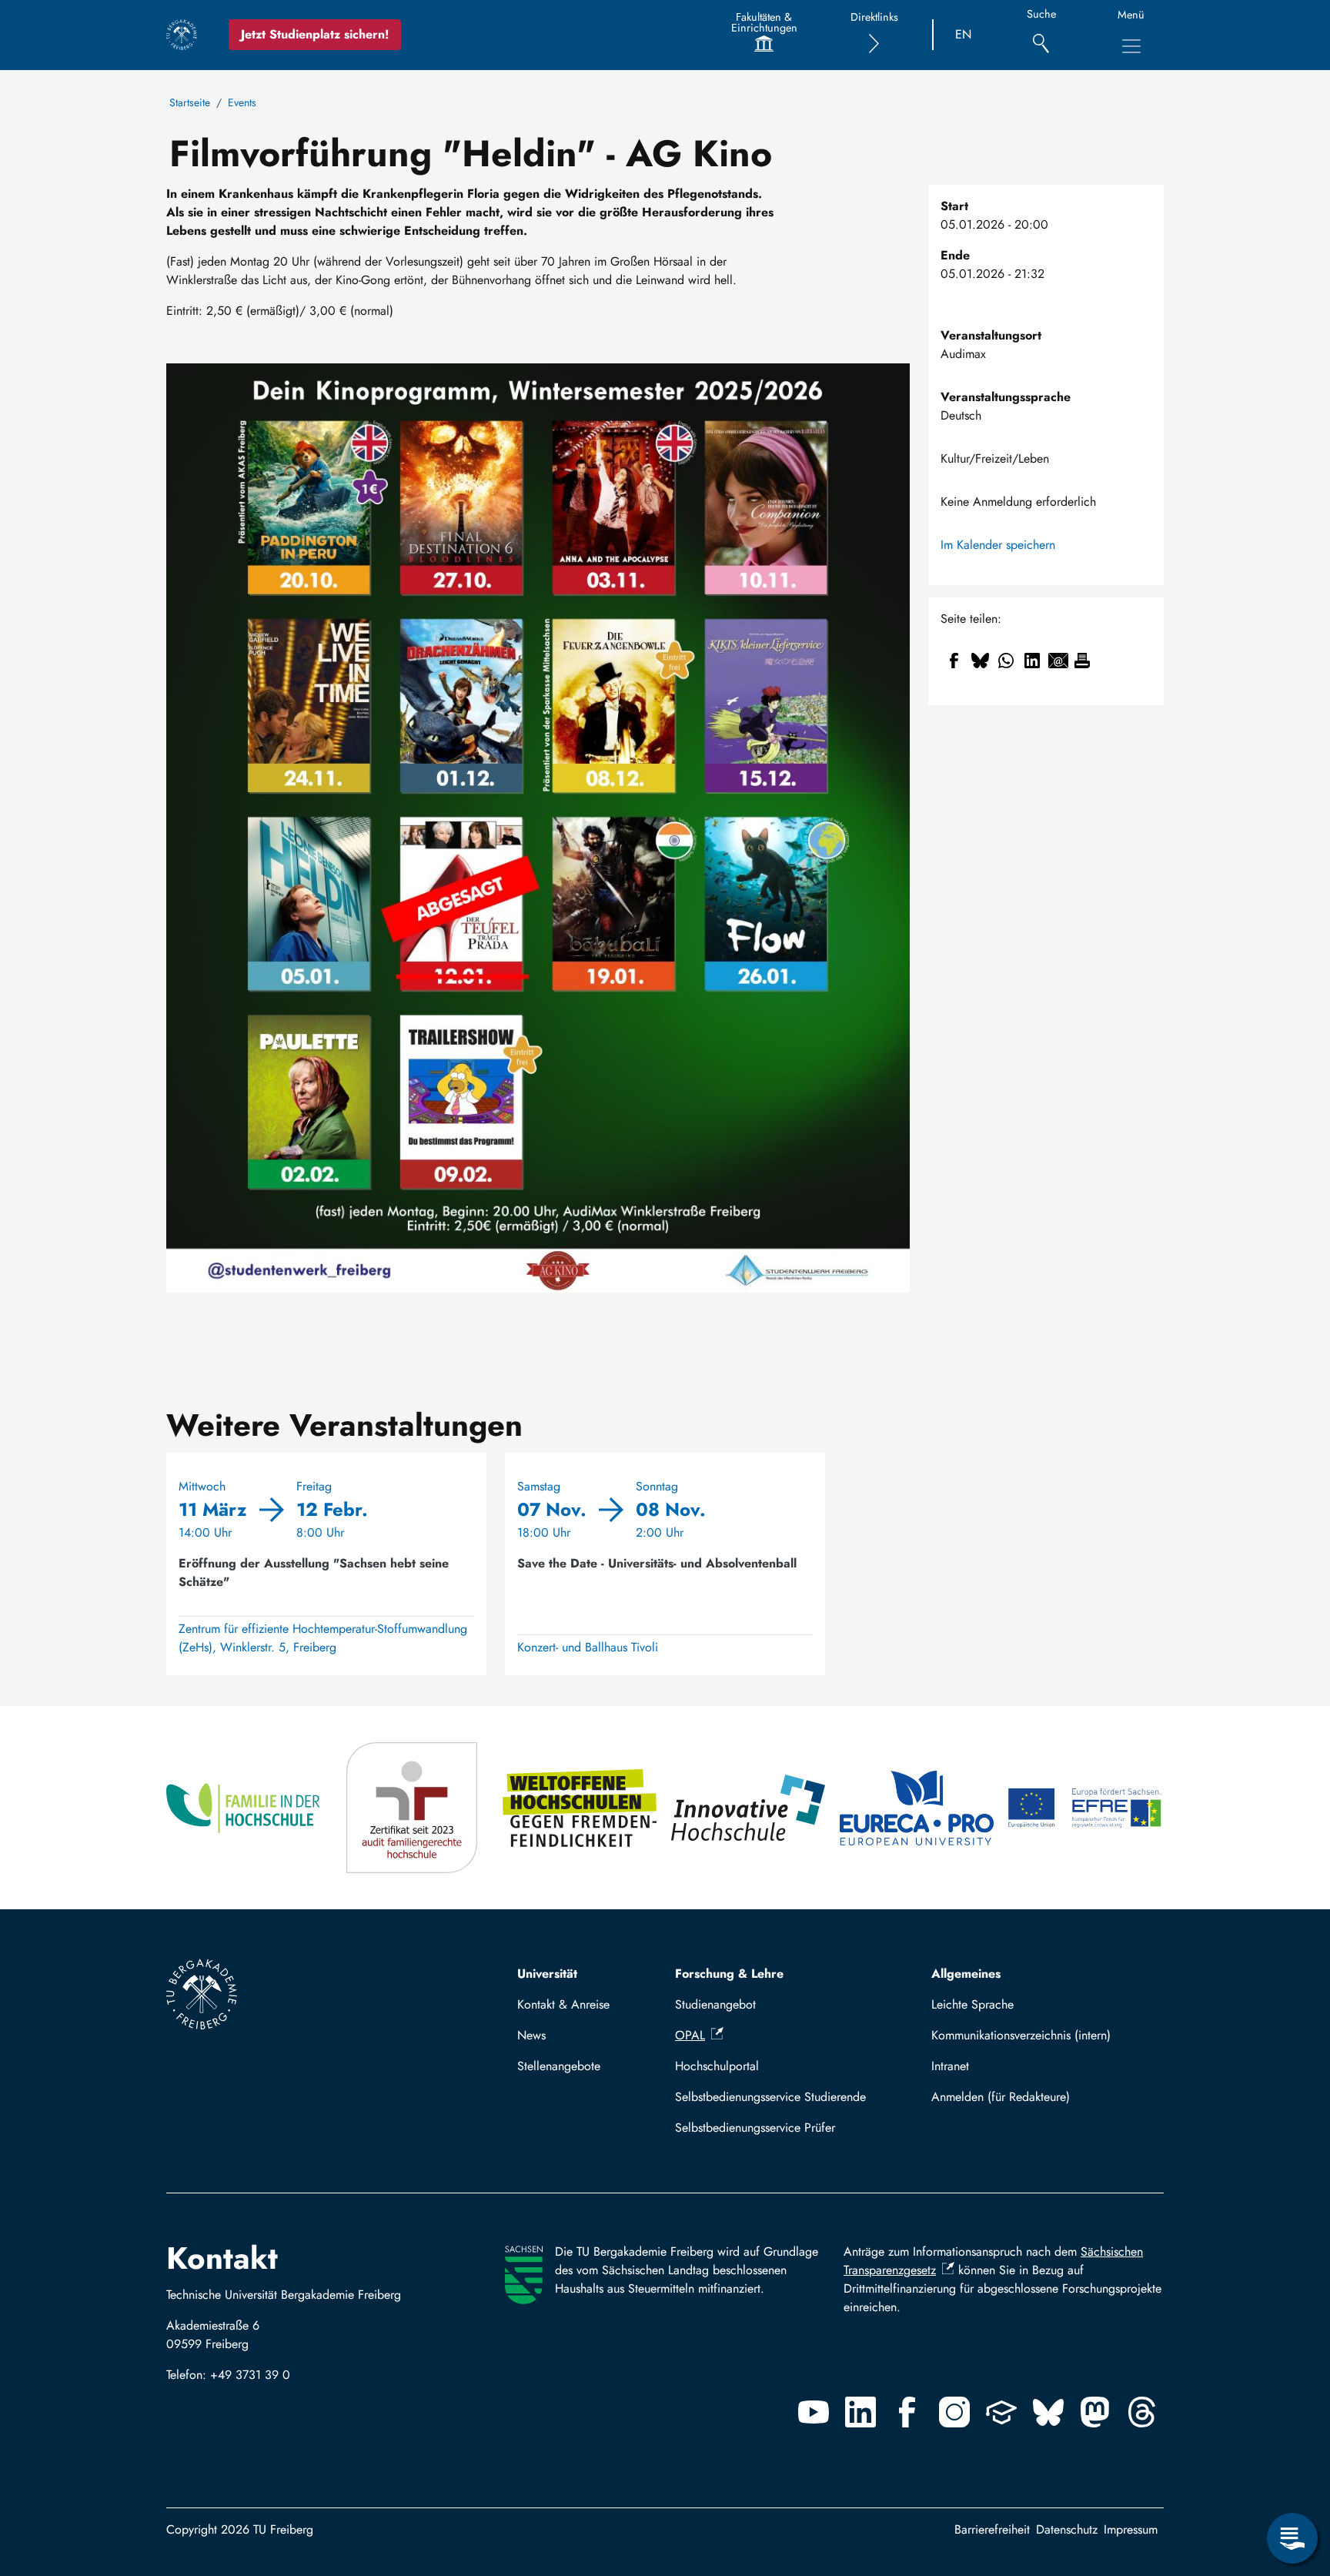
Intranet (950, 2066)
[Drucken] (1082, 661)
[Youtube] (814, 2412)
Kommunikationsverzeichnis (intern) (1021, 2035)
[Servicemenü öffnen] (1292, 2538)
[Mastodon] (1095, 2412)
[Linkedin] (860, 2412)
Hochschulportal (717, 2066)
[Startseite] (182, 35)
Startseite (190, 102)
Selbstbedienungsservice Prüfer (755, 2128)
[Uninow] (1001, 2412)
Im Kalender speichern (998, 545)
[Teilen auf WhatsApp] (1006, 661)
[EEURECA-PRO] (918, 1808)
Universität (547, 1974)
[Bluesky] (1048, 2412)
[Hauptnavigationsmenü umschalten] (1131, 46)
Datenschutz (1067, 2529)
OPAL (690, 2035)
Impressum (1131, 2529)
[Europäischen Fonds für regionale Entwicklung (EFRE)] (1086, 1808)
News (531, 2035)
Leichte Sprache (972, 2004)
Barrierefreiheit (992, 2529)
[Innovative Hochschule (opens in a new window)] (749, 1808)
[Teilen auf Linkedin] (1032, 661)
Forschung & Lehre (729, 1974)
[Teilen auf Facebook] (954, 661)
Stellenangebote (559, 2066)
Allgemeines (966, 1974)
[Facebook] (907, 2412)
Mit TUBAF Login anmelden (1041, 2097)
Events (242, 102)
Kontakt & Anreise (563, 2004)
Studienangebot (715, 2004)
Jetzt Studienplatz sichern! (315, 34)
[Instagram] (954, 2412)
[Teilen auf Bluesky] (980, 661)
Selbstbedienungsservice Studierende (770, 2097)
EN (963, 34)
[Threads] (1142, 2412)
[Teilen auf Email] (1058, 661)
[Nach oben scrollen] (1292, 2475)
